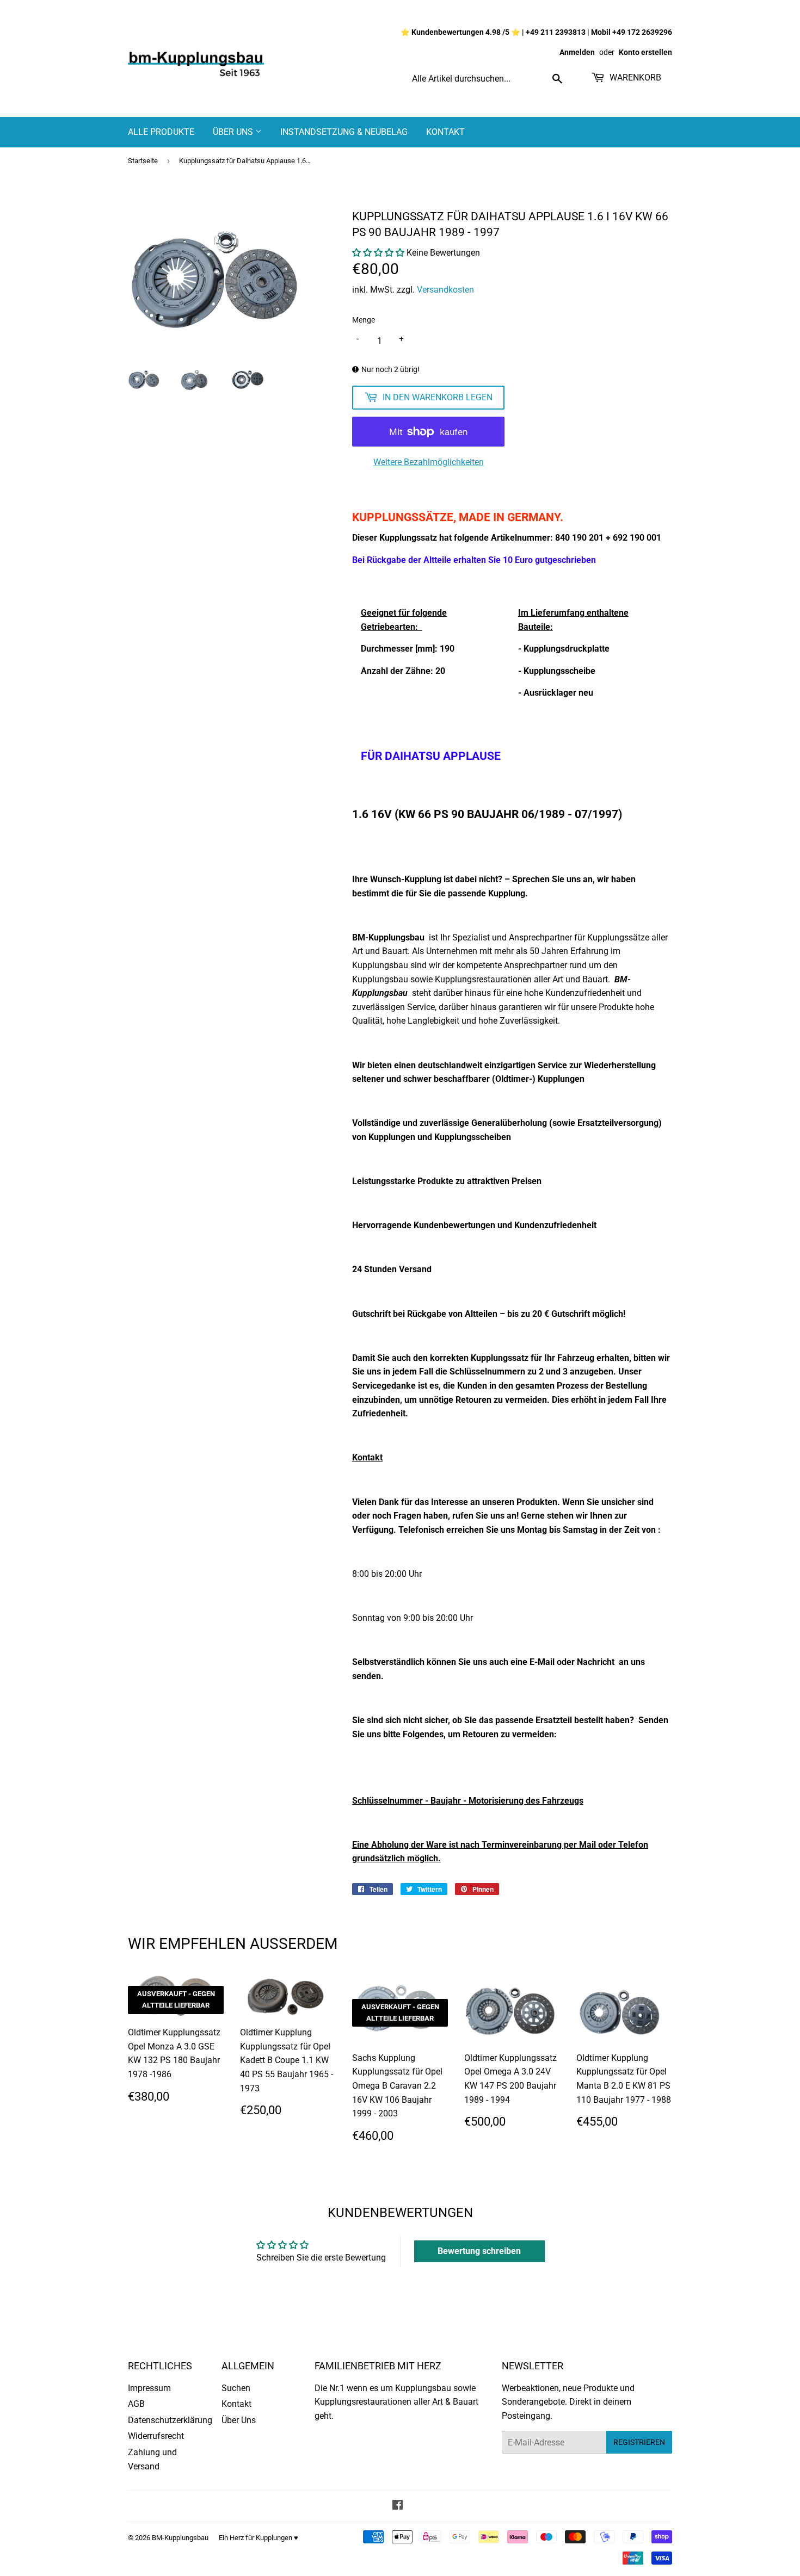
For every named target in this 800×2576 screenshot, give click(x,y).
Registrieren (639, 2442)
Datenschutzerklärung (170, 2420)
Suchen (236, 2388)
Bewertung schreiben (479, 2251)
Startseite (143, 161)
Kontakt (445, 132)
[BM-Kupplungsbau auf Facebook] (398, 2506)
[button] (378, 253)
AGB (136, 2404)
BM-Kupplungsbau (180, 2538)
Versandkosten (445, 290)
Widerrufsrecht (156, 2436)
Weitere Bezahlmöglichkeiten (429, 462)
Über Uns (234, 132)
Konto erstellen (645, 52)
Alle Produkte (161, 132)
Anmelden (577, 52)
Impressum (149, 2388)
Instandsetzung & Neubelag (344, 132)
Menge (364, 320)
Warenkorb (634, 78)
